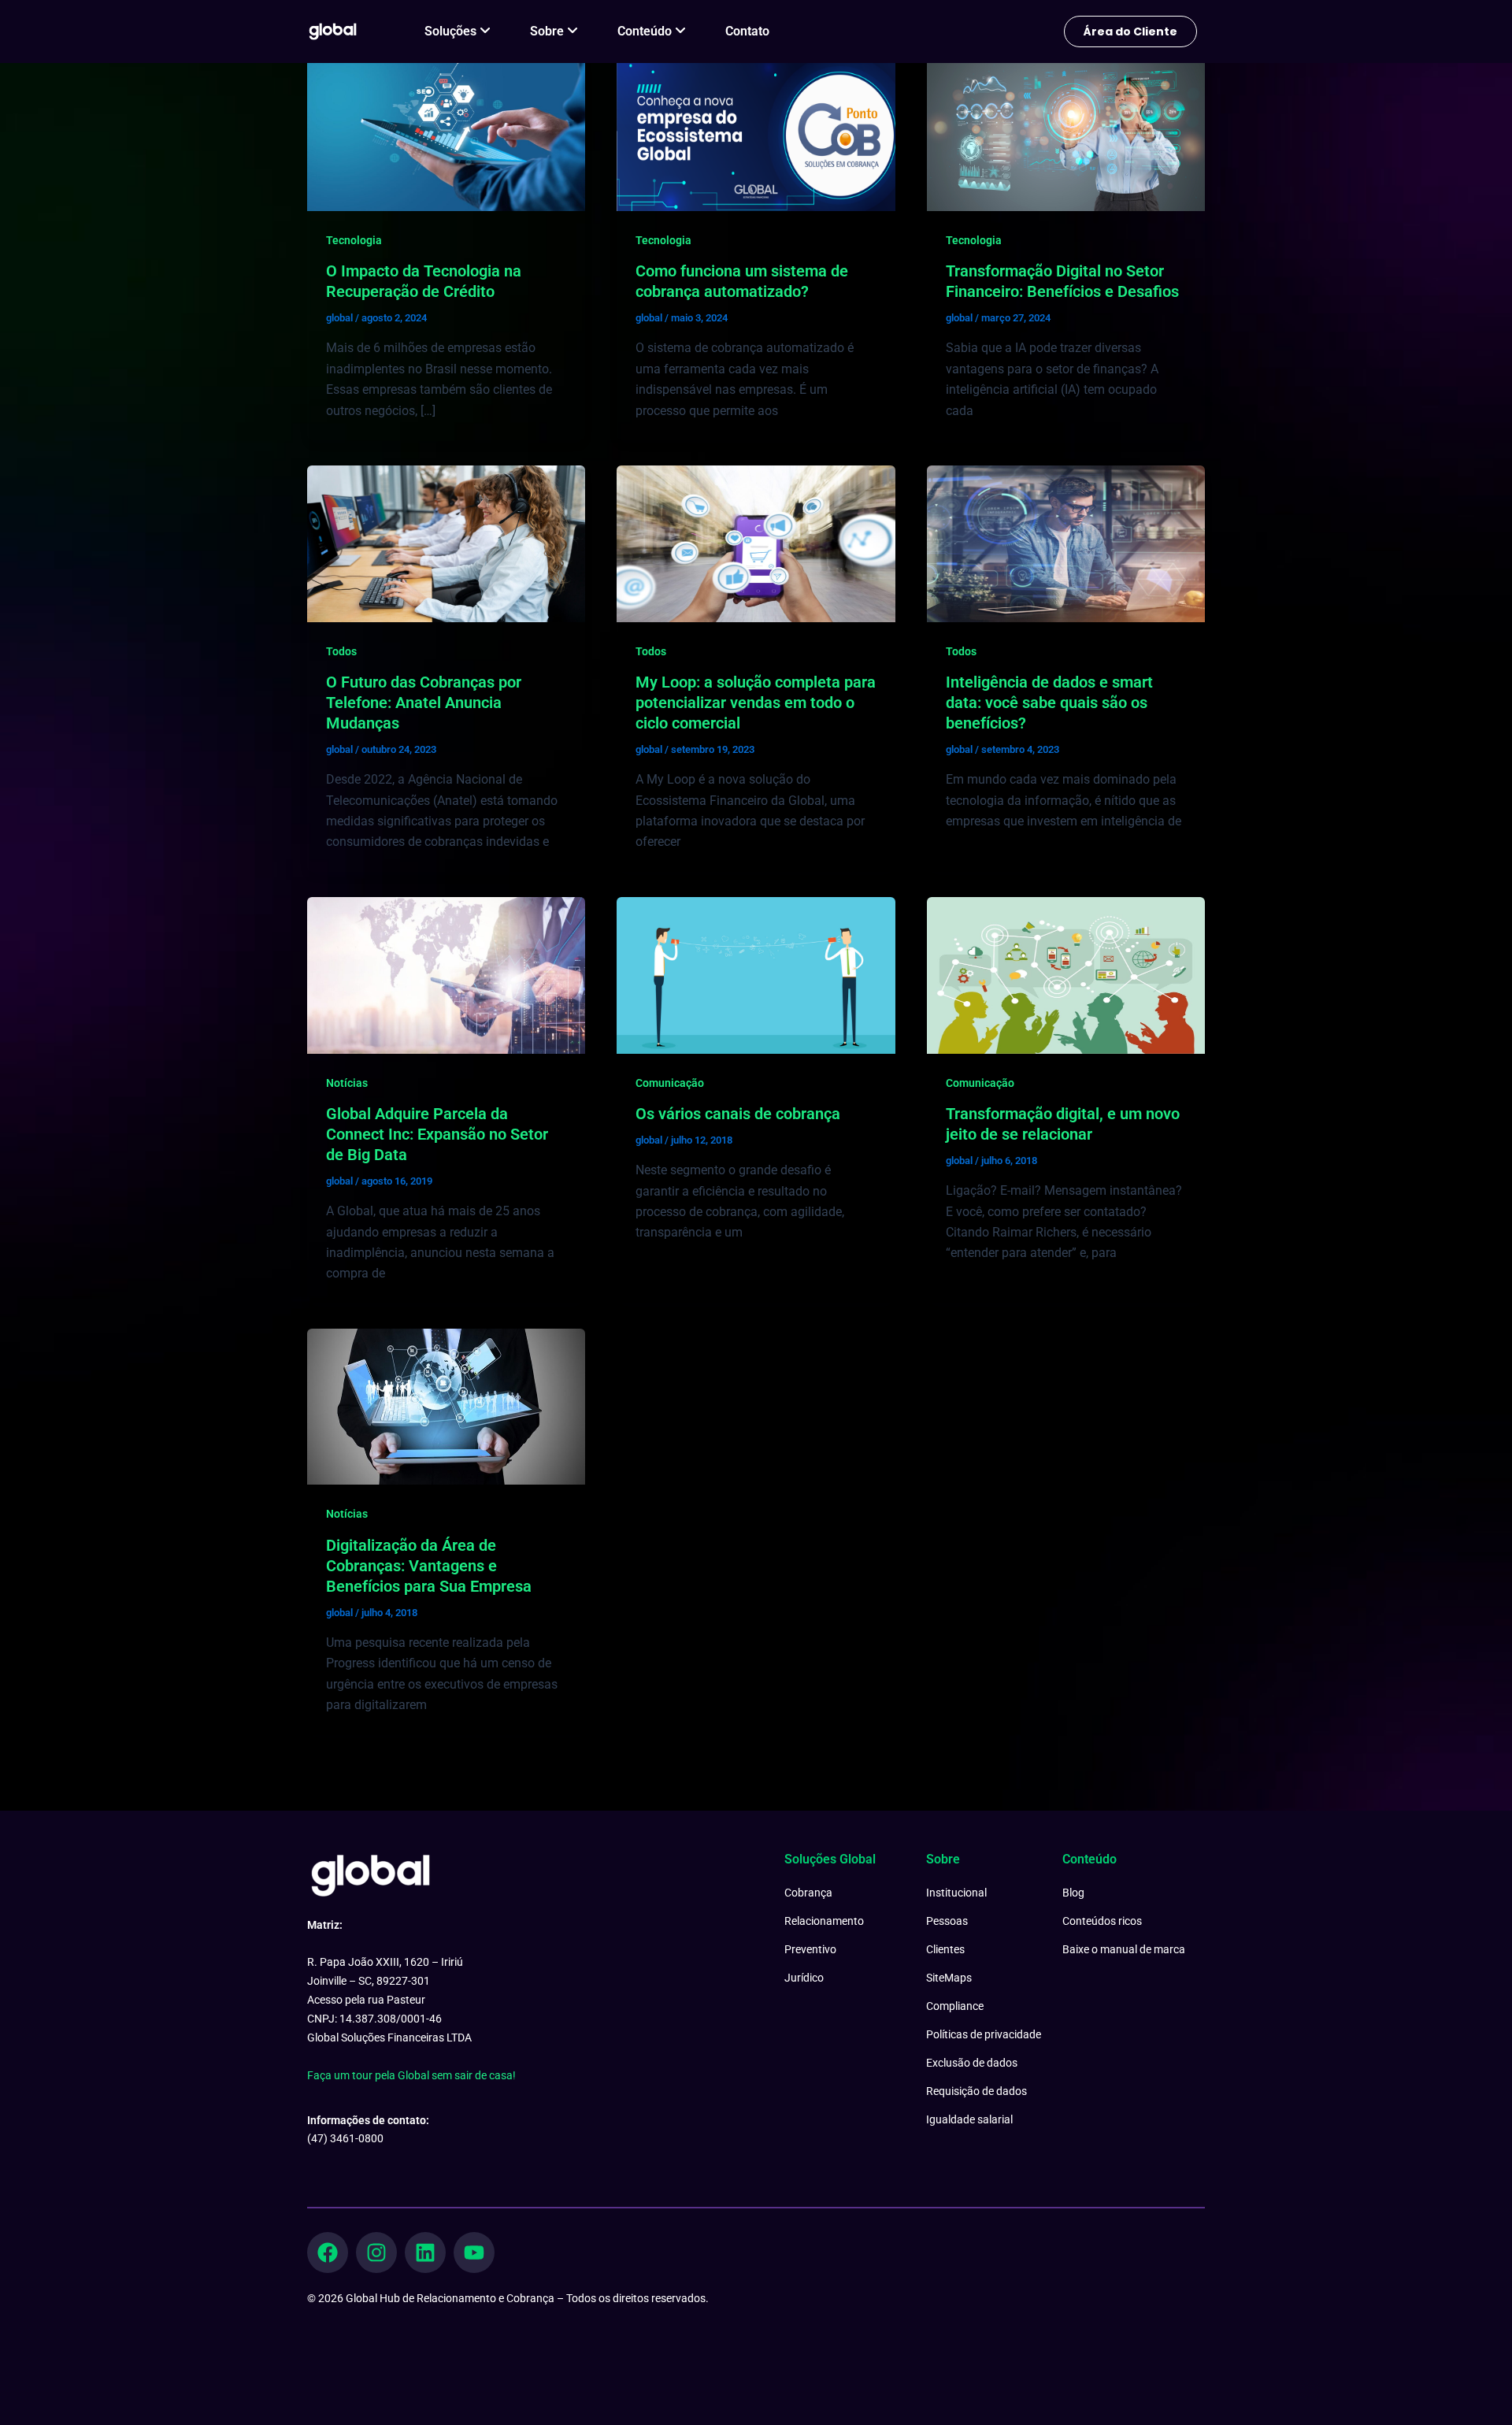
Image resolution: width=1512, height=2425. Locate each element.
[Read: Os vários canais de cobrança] (756, 974)
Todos (341, 651)
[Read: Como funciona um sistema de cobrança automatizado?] (756, 132)
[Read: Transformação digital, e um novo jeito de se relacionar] (1066, 974)
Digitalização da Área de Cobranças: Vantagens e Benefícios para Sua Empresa (429, 1566)
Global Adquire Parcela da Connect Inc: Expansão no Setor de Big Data (437, 1134)
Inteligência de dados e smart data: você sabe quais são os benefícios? (1049, 703)
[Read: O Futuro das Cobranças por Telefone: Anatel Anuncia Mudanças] (446, 543)
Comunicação (670, 1083)
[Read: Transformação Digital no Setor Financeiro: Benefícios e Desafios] (1066, 132)
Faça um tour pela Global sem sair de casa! (411, 2075)
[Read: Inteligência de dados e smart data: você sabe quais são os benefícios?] (1066, 543)
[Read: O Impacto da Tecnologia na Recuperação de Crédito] (446, 132)
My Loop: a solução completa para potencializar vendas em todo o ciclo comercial (756, 703)
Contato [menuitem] (747, 31)
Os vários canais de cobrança (738, 1114)
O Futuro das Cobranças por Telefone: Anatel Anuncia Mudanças (424, 703)
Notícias (347, 1083)
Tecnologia (354, 240)
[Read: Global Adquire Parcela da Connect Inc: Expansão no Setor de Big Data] (446, 974)
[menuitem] (458, 32)
